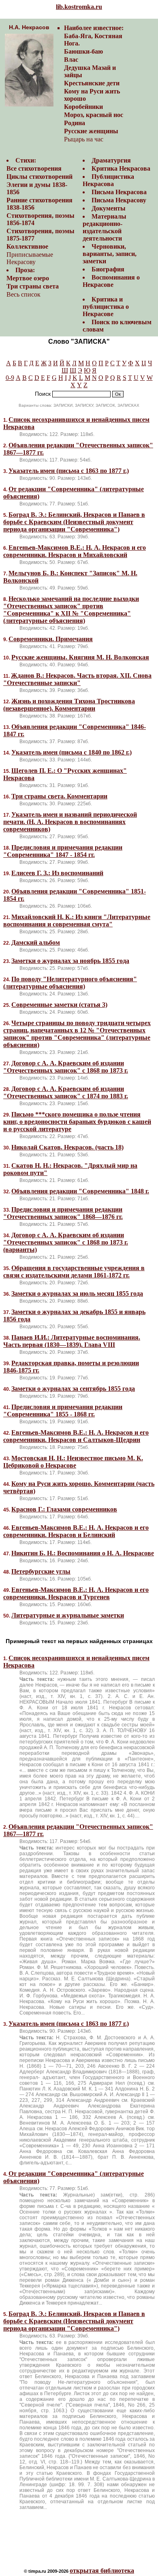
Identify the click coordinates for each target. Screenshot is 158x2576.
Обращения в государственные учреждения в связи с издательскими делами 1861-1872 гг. (74, 1272)
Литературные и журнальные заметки (68, 1615)
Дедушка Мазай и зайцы (90, 71)
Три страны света (33, 286)
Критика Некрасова (121, 168)
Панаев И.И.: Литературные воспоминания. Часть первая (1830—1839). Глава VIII (72, 1341)
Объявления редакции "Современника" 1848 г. (80, 1191)
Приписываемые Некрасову (30, 258)
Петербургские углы (41, 1571)
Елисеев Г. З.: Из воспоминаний (57, 873)
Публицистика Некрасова (108, 180)
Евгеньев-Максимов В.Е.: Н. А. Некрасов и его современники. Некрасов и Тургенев (76, 1593)
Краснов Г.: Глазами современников (64, 1509)
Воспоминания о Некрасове (111, 281)
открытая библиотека (102, 2571)
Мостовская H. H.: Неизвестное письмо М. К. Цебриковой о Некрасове (73, 1462)
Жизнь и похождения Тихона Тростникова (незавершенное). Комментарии (69, 705)
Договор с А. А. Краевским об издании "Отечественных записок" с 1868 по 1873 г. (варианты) (66, 1242)
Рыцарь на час (84, 139)
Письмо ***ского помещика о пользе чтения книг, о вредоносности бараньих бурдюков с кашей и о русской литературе (77, 1122)
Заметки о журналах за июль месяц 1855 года (77, 1293)
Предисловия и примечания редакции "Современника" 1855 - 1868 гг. (63, 1411)
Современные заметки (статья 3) (59, 1005)
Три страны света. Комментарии (59, 796)
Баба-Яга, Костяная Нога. (93, 40)
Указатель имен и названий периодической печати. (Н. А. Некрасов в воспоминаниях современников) (70, 822)
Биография (108, 269)
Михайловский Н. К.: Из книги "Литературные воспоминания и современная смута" (77, 920)
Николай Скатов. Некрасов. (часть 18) (67, 1147)
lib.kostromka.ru (79, 7)
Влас (71, 60)
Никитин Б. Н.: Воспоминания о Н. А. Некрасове (83, 1553)
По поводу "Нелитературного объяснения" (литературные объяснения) (70, 983)
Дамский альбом (36, 942)
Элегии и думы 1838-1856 (37, 188)
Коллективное (27, 246)
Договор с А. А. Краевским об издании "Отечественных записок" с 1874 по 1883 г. (66, 1092)
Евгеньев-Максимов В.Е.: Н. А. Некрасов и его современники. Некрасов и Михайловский (75, 551)
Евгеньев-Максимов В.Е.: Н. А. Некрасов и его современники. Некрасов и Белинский (76, 1531)
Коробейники (83, 107)
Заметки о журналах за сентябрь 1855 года (73, 1389)
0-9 (10, 378)
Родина (75, 123)
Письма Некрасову (119, 200)
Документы (109, 208)
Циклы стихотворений (39, 177)
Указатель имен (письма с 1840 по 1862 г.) (72, 752)
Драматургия (111, 160)
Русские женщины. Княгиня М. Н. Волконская (80, 657)
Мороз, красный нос (94, 115)
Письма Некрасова (119, 192)
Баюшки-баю (83, 51)
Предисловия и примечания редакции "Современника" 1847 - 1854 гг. (63, 851)
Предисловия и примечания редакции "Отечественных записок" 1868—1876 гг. (63, 1213)
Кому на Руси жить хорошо (92, 95)
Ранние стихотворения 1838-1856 (39, 204)
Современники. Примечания (51, 639)
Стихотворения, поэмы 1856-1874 (41, 219)
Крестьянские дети (92, 83)
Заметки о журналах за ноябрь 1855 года (70, 961)
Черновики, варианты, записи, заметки (110, 254)
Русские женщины (91, 131)
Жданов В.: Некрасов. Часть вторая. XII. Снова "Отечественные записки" (77, 679)
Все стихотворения (34, 168)
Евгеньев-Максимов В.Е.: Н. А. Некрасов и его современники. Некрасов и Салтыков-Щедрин (76, 1436)
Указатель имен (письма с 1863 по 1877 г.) (69, 471)
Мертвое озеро (28, 278)
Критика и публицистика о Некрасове (106, 307)
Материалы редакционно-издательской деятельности (105, 227)
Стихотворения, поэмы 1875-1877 (41, 235)
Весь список (23, 294)
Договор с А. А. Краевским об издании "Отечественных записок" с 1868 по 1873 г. (66, 1067)
